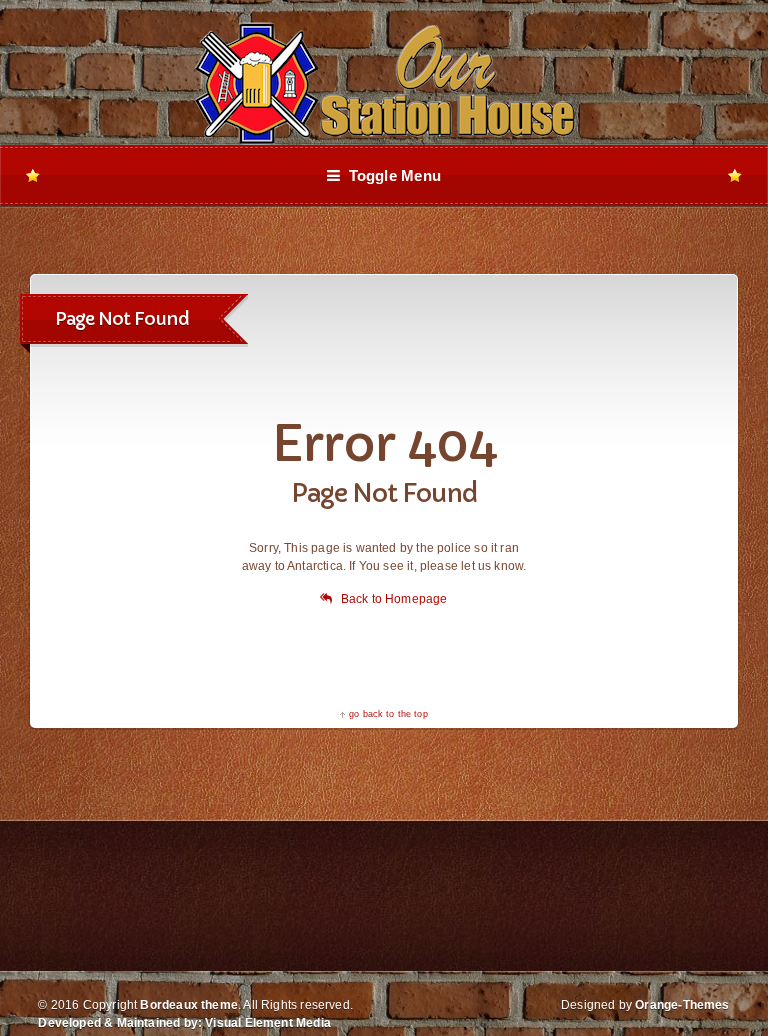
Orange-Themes (682, 1005)
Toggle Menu (390, 175)
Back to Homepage (394, 599)
